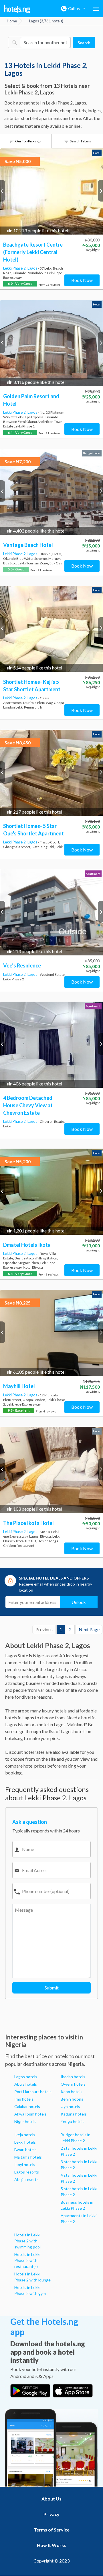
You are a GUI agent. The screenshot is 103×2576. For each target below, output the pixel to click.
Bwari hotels (25, 2150)
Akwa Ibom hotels (30, 2114)
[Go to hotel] (51, 191)
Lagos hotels (26, 2077)
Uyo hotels (70, 2106)
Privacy (51, 2514)
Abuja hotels (26, 2084)
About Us (51, 2499)
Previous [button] (3, 191)
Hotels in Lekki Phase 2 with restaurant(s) (27, 2260)
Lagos (33, 268)
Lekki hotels (25, 2142)
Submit (52, 1988)
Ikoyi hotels (25, 2164)
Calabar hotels (27, 2106)
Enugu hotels (73, 2121)
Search (84, 43)
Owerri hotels (73, 2084)
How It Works (52, 2545)
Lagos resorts (27, 2172)
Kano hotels (72, 2092)
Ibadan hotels (73, 2077)
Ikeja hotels (25, 2135)
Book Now (82, 280)
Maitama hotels (28, 2157)
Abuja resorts (26, 2179)
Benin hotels (72, 2099)
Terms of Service (52, 2530)
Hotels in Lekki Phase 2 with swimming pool (27, 2241)
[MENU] (96, 9)
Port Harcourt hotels (33, 2092)
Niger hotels (25, 2121)
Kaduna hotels (74, 2114)
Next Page (89, 1629)
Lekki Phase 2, (15, 268)
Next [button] (100, 191)
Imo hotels (24, 2099)
